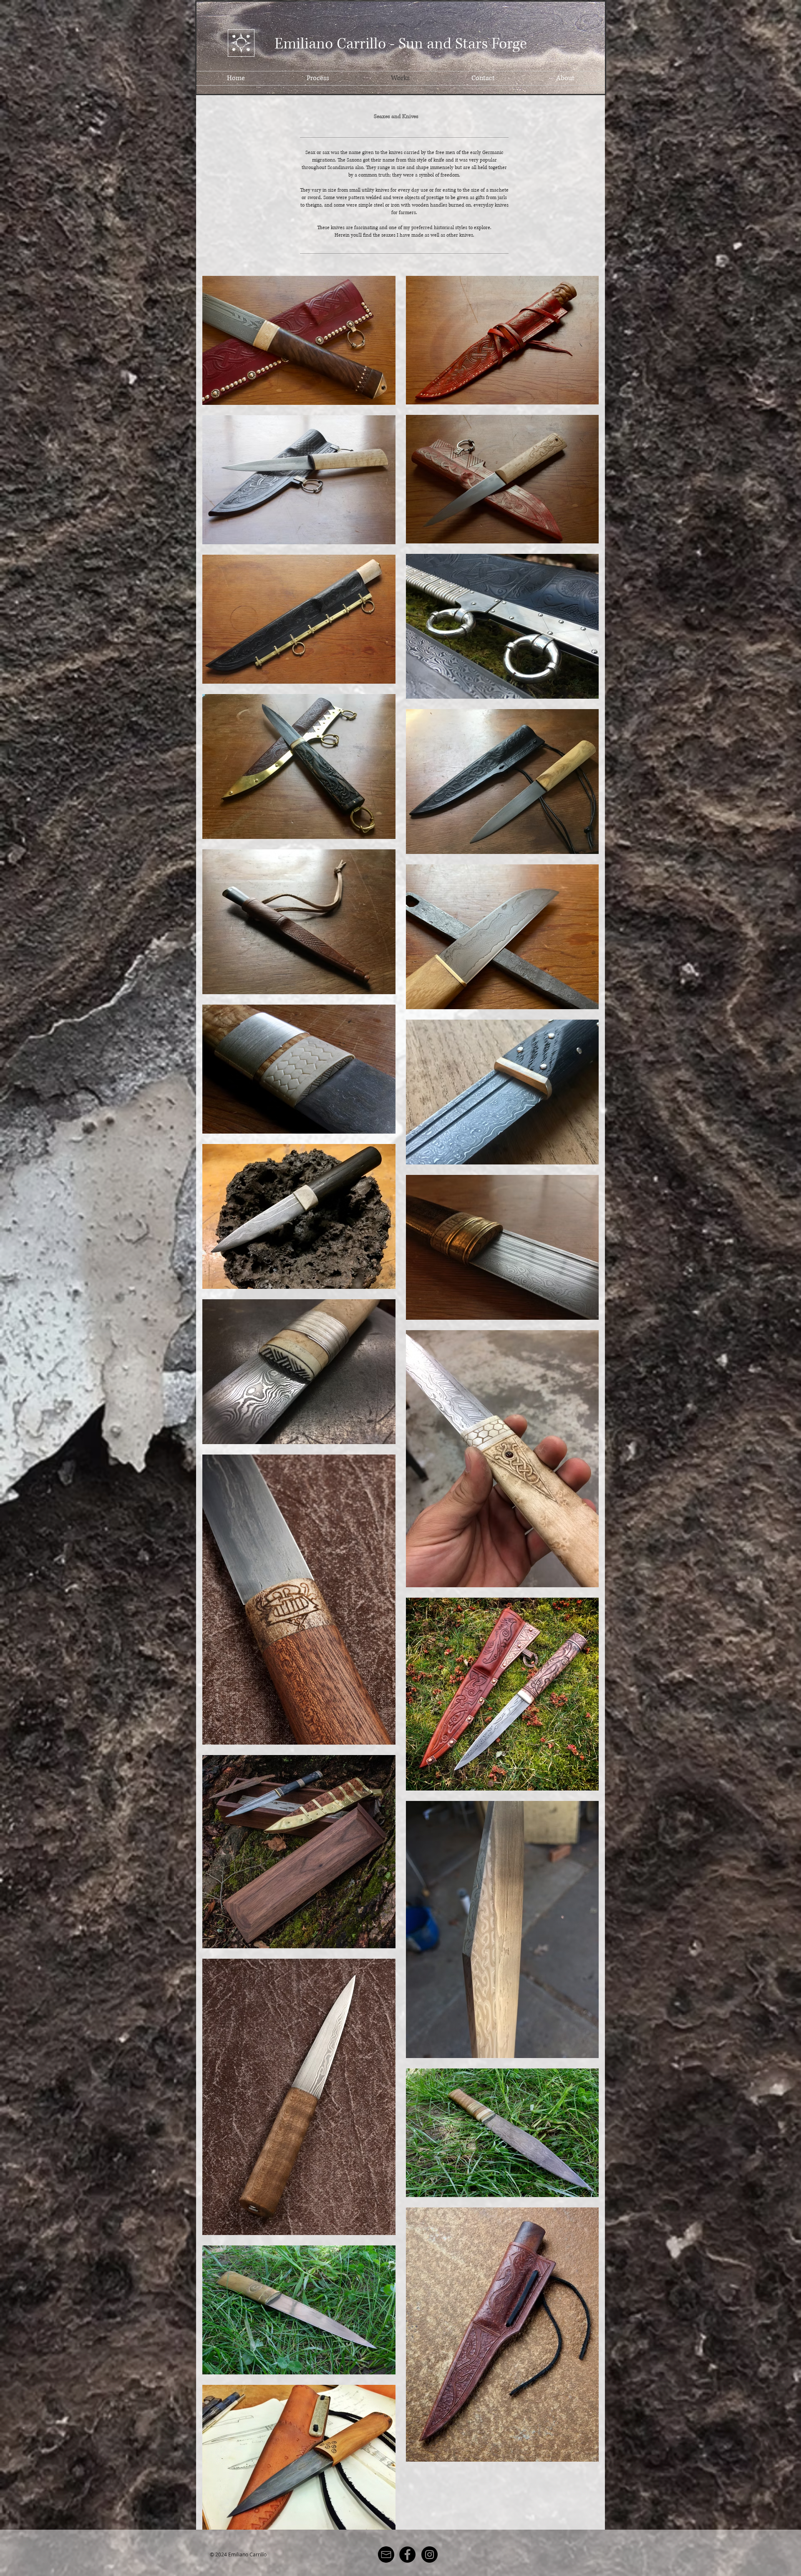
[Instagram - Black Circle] (429, 2555)
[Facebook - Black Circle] (407, 2555)
